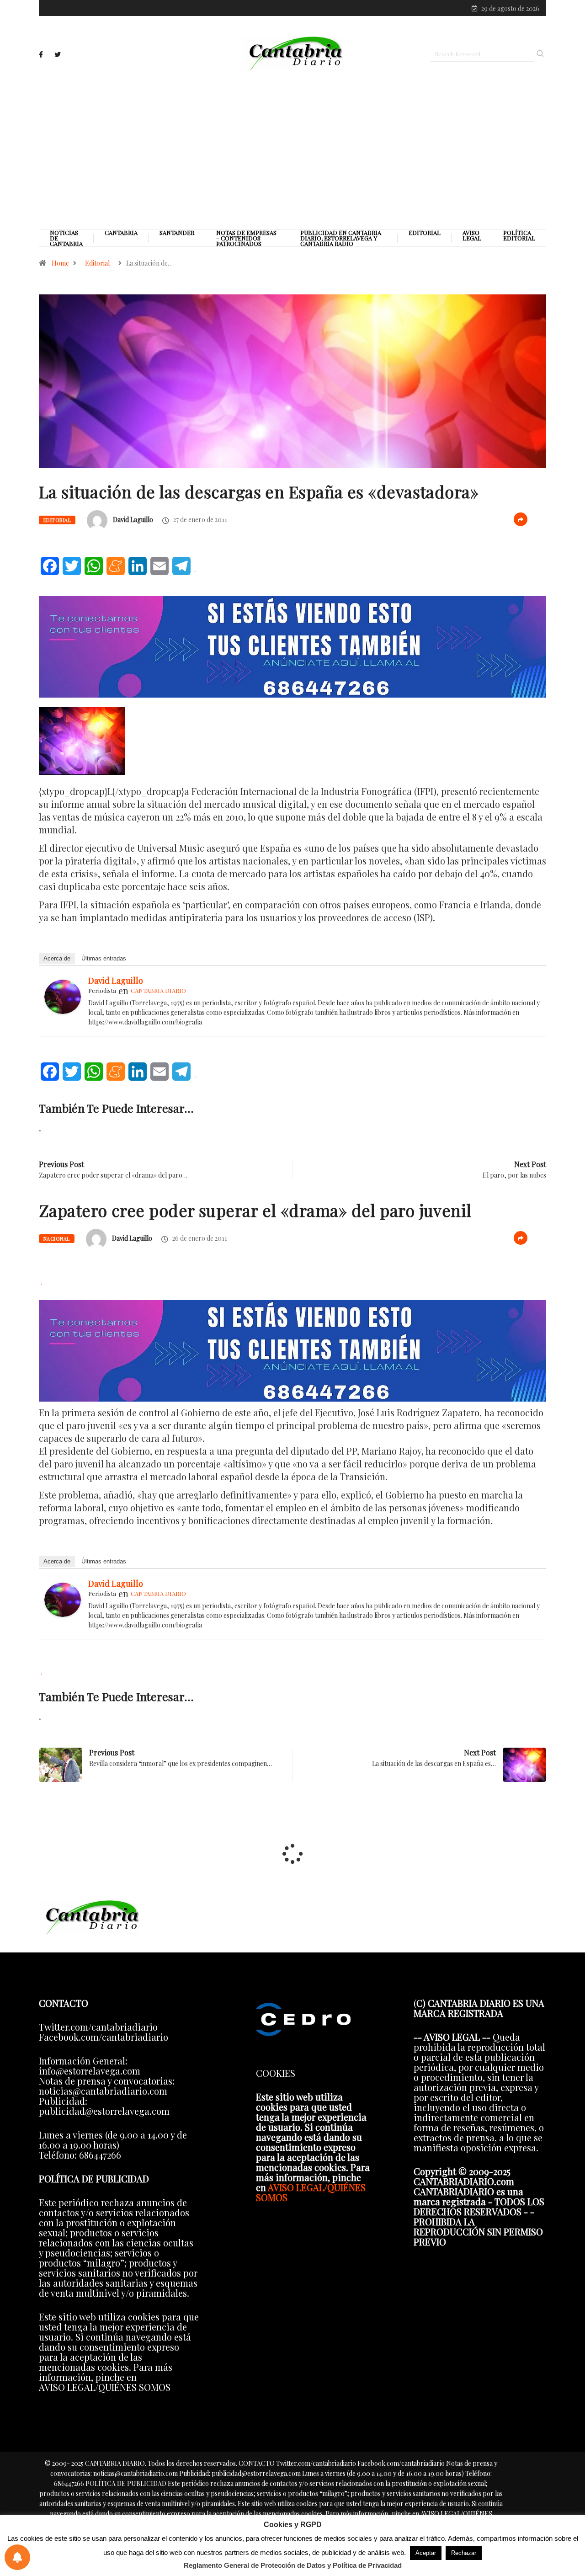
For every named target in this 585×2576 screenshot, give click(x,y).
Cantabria (121, 233)
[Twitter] (58, 55)
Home (60, 263)
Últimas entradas (104, 958)
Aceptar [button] (426, 2553)
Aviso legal (472, 235)
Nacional (57, 1239)
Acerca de (57, 958)
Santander (177, 233)
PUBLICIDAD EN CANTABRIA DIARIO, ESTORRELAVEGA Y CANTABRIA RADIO (341, 238)
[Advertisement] (292, 149)
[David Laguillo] (63, 995)
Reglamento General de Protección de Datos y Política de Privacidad (293, 2565)
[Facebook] (41, 54)
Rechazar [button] (464, 2553)
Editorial (425, 233)
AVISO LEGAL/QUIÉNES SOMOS (311, 2192)
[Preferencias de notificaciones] (17, 2557)
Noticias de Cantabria (66, 238)
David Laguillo (133, 520)
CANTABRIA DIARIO (158, 990)
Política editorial (519, 235)
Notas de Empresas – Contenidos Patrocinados (246, 238)
